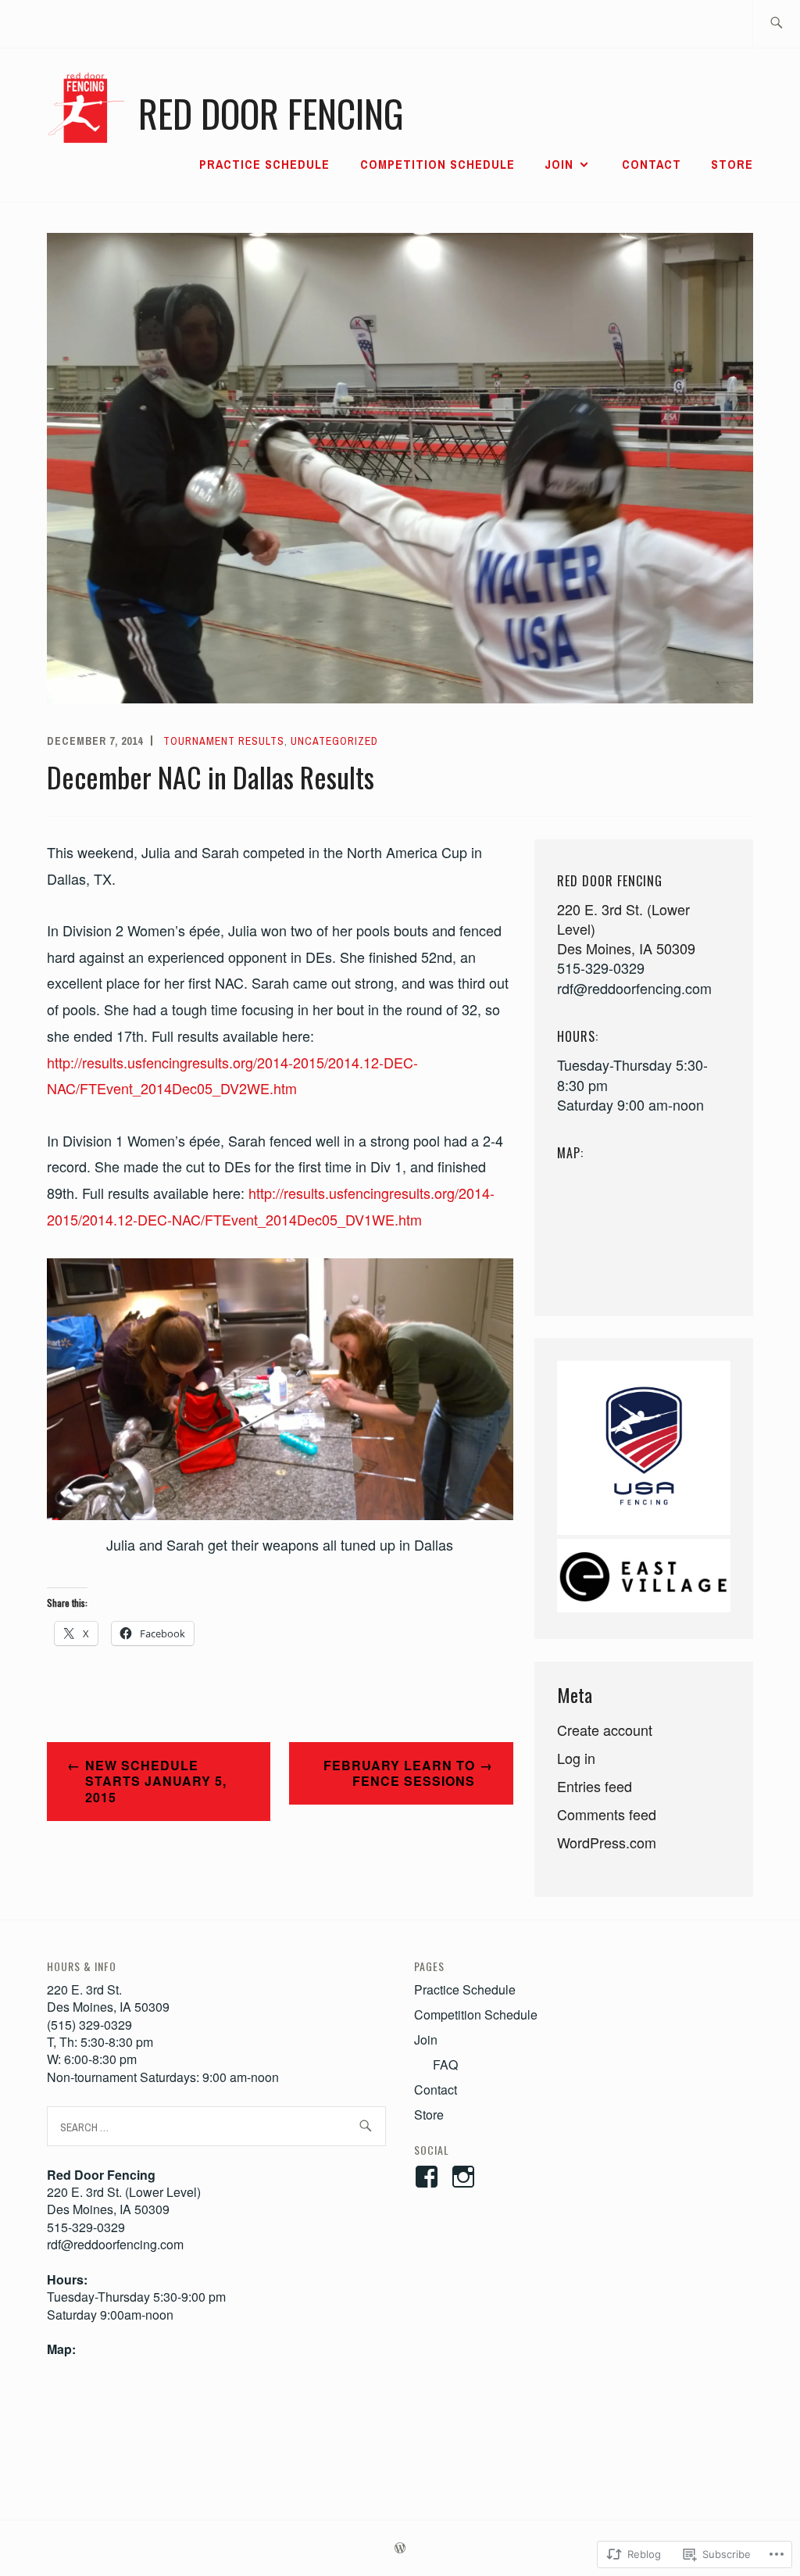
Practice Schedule (264, 164)
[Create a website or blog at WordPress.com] (400, 2549)
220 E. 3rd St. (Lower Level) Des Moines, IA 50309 (124, 2200)
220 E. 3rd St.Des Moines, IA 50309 (108, 1998)
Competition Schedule (437, 164)
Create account (605, 1730)
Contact (652, 164)
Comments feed (607, 1814)
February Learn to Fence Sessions (399, 1773)
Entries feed (595, 1786)
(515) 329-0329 (89, 2025)
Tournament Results (224, 741)
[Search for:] (776, 24)
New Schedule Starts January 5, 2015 (156, 1782)
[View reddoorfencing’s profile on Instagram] (466, 2177)
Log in (576, 1758)
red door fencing (271, 113)
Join (559, 164)
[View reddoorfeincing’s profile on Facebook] (429, 2177)
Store (732, 164)
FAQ (445, 2064)
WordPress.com (607, 1842)
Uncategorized (334, 741)
